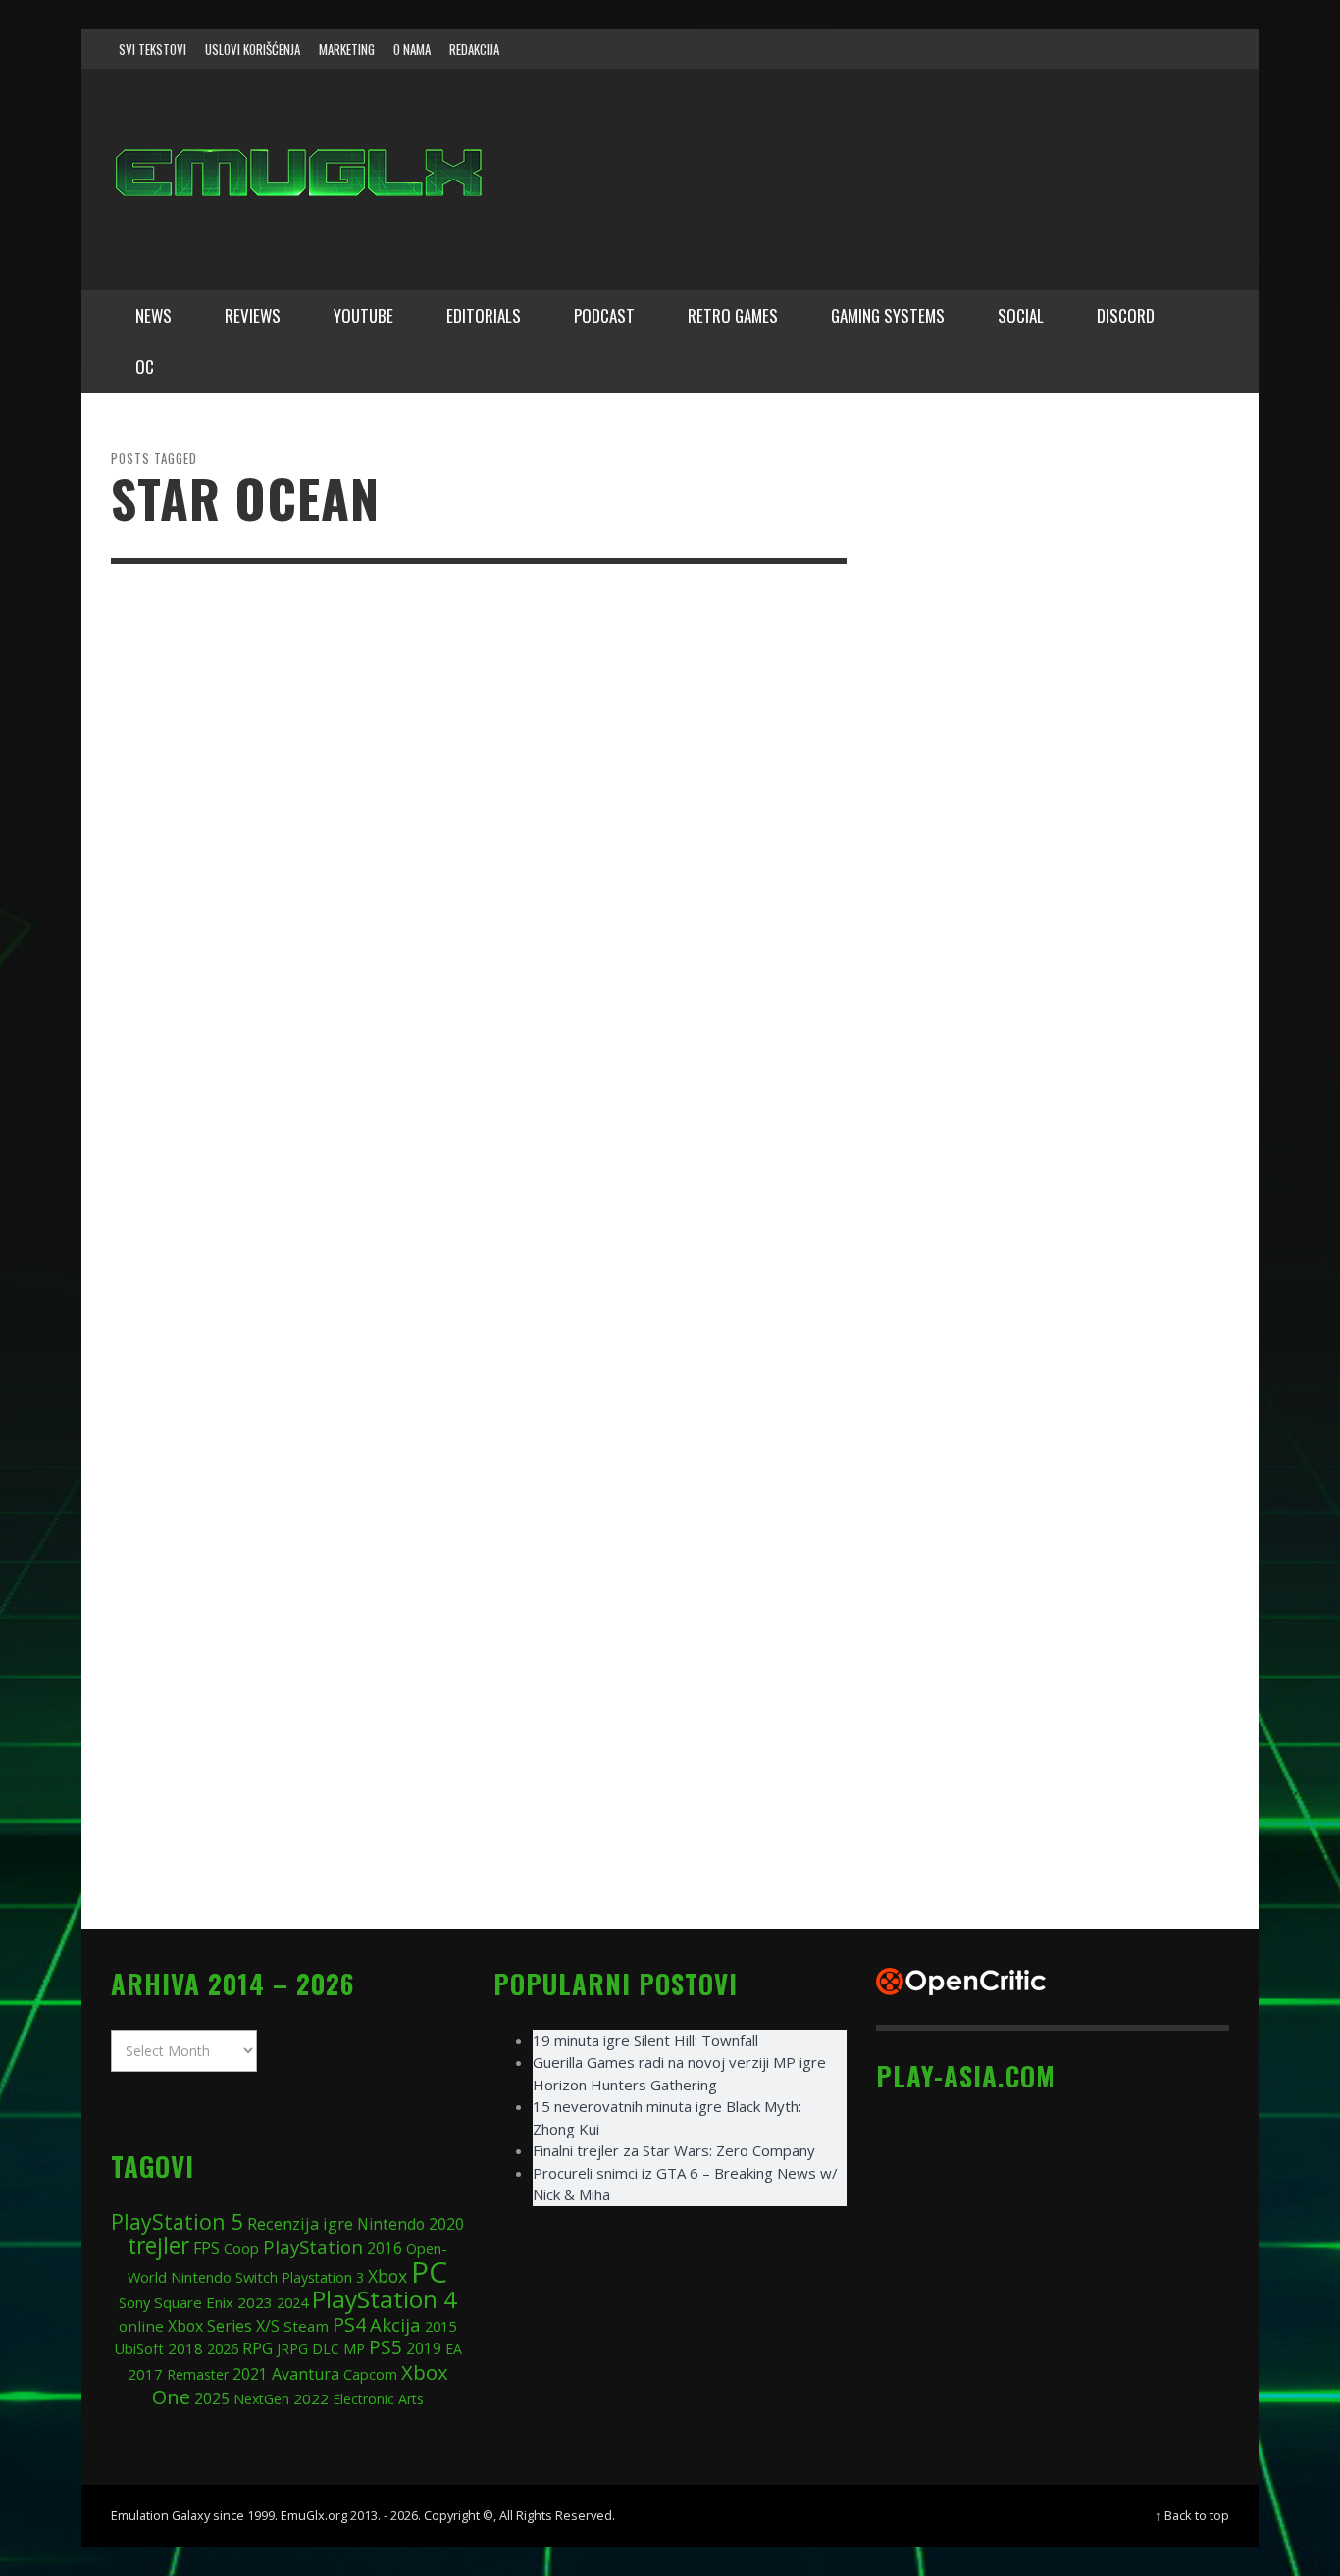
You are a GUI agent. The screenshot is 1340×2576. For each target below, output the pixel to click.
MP (354, 2349)
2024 (292, 2302)
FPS (206, 2248)
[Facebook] (1057, 49)
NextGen (261, 2399)
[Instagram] (1095, 49)
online (141, 2326)
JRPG (292, 2349)
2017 (145, 2374)
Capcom (370, 2374)
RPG (258, 2348)
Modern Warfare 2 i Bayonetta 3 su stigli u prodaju (650, 1001)
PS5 (386, 2347)
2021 (250, 2374)
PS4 (349, 2324)
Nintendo (391, 2224)
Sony (134, 2302)
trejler (158, 2246)
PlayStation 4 (385, 2299)
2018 (185, 2348)
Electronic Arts (378, 2399)
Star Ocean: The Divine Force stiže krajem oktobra (645, 1266)
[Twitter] (1132, 49)
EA (454, 2349)
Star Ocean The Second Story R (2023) (631, 737)
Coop (241, 2248)
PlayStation (313, 2247)
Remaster (198, 2374)
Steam (306, 2326)
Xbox (387, 2276)
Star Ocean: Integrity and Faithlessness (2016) (605, 1794)
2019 (424, 2348)
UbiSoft (139, 2348)
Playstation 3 (323, 2277)
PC (429, 2271)
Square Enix (194, 2302)
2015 (440, 2326)
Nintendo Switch (224, 2277)
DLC (326, 2349)
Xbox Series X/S (224, 2326)
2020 (446, 2224)
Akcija (395, 2324)
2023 (255, 2302)
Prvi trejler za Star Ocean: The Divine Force (663, 1530)
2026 (223, 2348)
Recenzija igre (300, 2223)
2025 (212, 2398)
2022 (311, 2398)
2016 (385, 2249)
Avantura (306, 2374)
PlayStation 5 (177, 2221)
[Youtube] (1169, 49)
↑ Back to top (1192, 2515)
